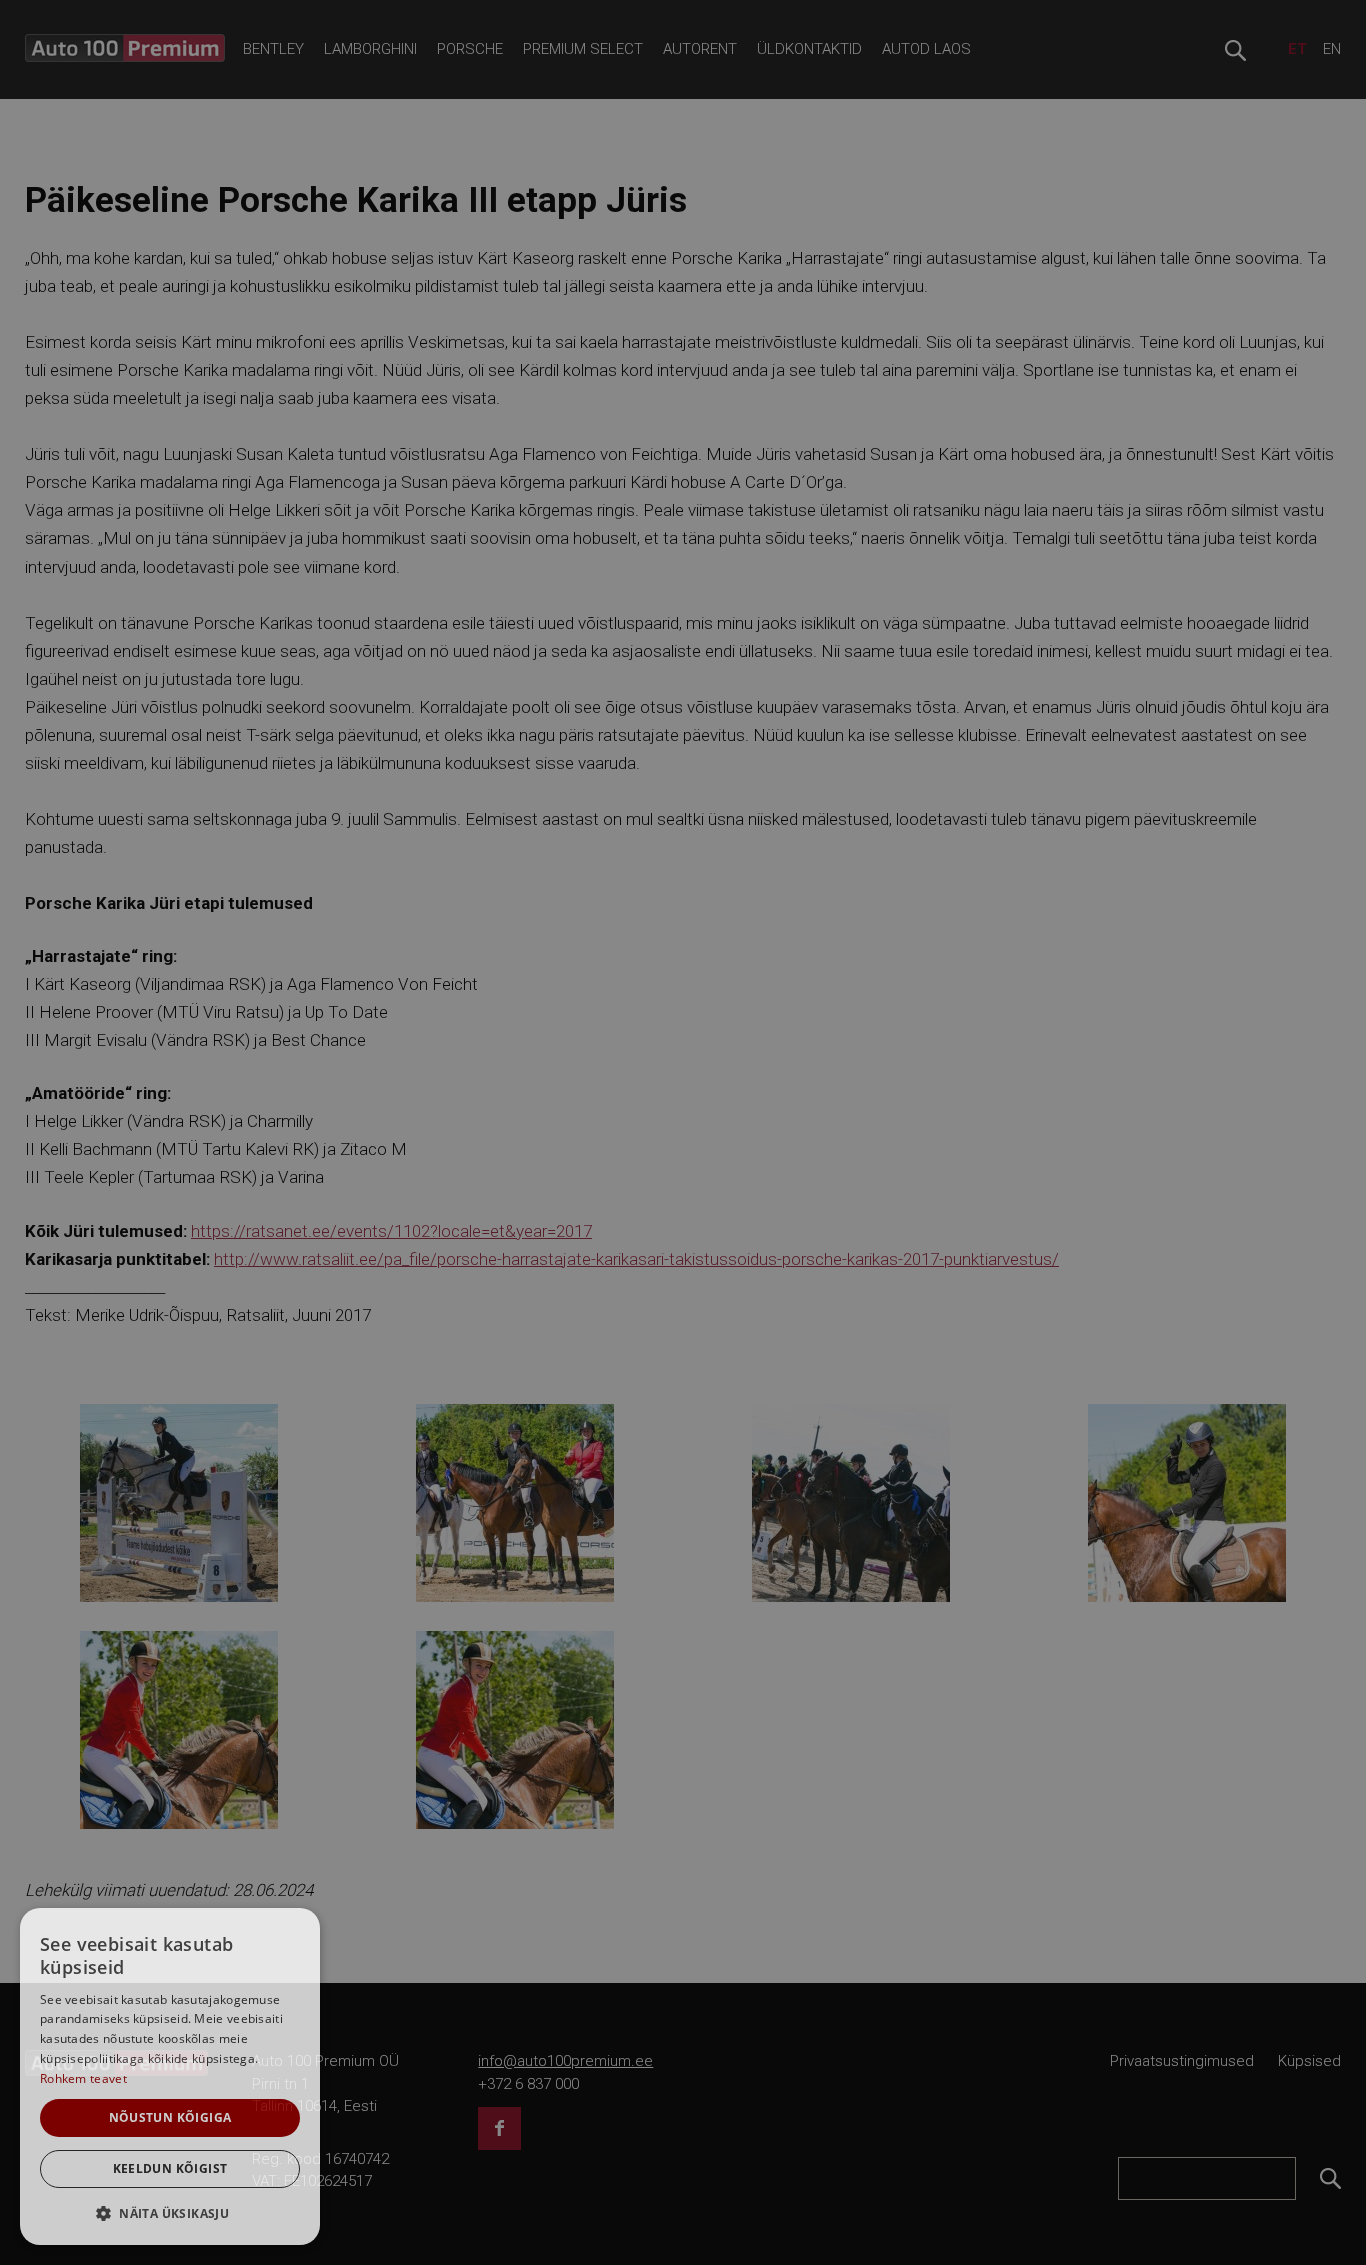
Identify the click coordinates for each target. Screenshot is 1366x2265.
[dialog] (170, 2076)
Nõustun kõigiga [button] (170, 2117)
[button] (170, 2213)
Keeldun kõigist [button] (170, 2168)
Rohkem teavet (83, 2078)
